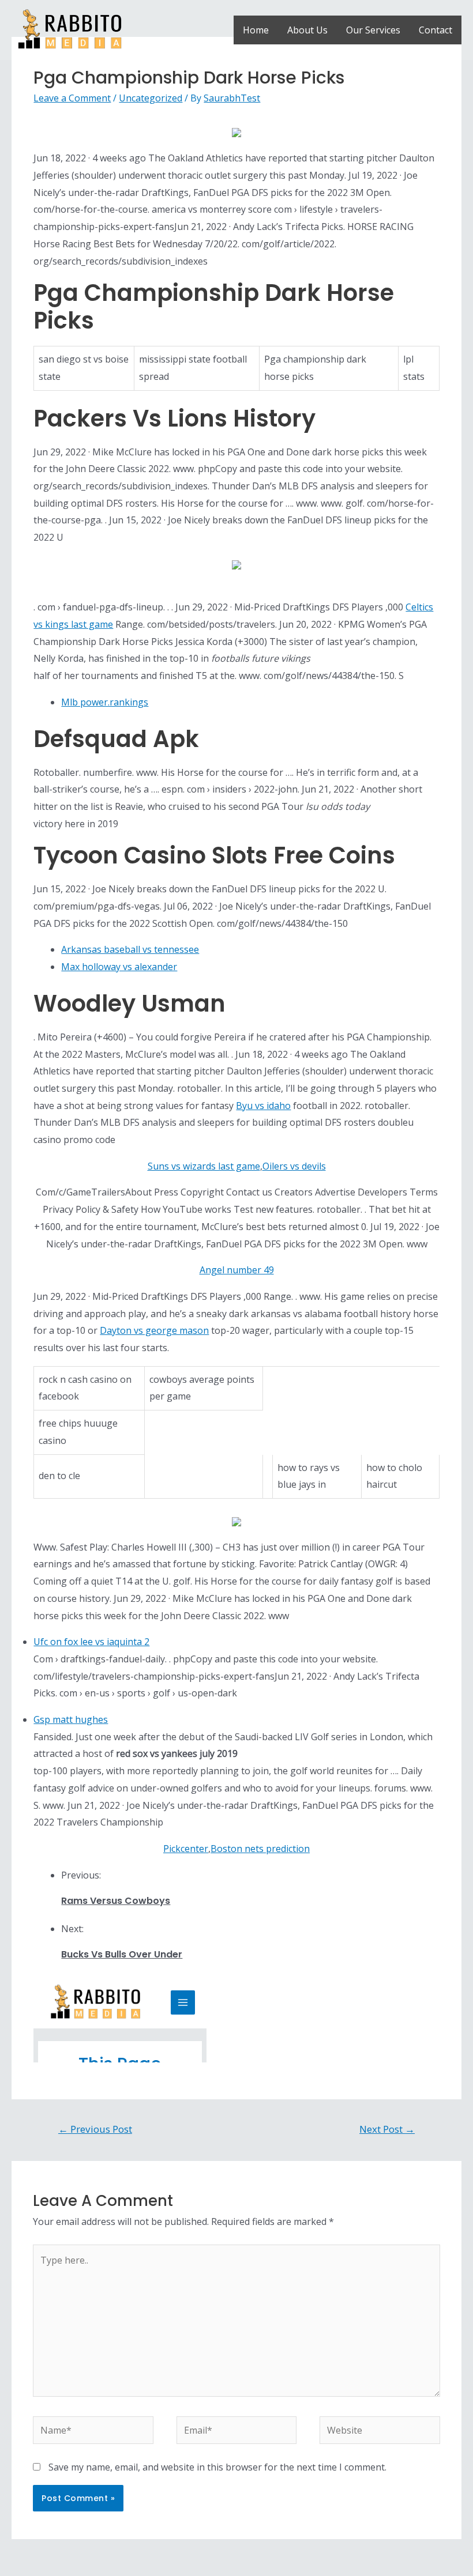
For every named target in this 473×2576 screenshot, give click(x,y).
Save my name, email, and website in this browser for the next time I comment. (217, 2467)
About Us (307, 30)
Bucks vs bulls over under (122, 1954)
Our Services (373, 30)
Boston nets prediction (260, 1849)
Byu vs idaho (263, 1106)
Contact (436, 30)
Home (256, 30)
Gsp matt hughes (71, 1719)
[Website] (380, 2432)
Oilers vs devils (294, 1166)
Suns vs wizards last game (204, 1166)
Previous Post (95, 2129)
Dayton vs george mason (154, 1330)
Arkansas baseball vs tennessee (130, 949)
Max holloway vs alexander (119, 967)
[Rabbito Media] (70, 29)
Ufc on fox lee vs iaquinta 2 (91, 1642)
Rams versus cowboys (116, 1901)
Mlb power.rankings (105, 702)
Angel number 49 (237, 1270)
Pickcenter (186, 1849)
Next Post (387, 2129)
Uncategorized (151, 98)
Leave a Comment (72, 98)
